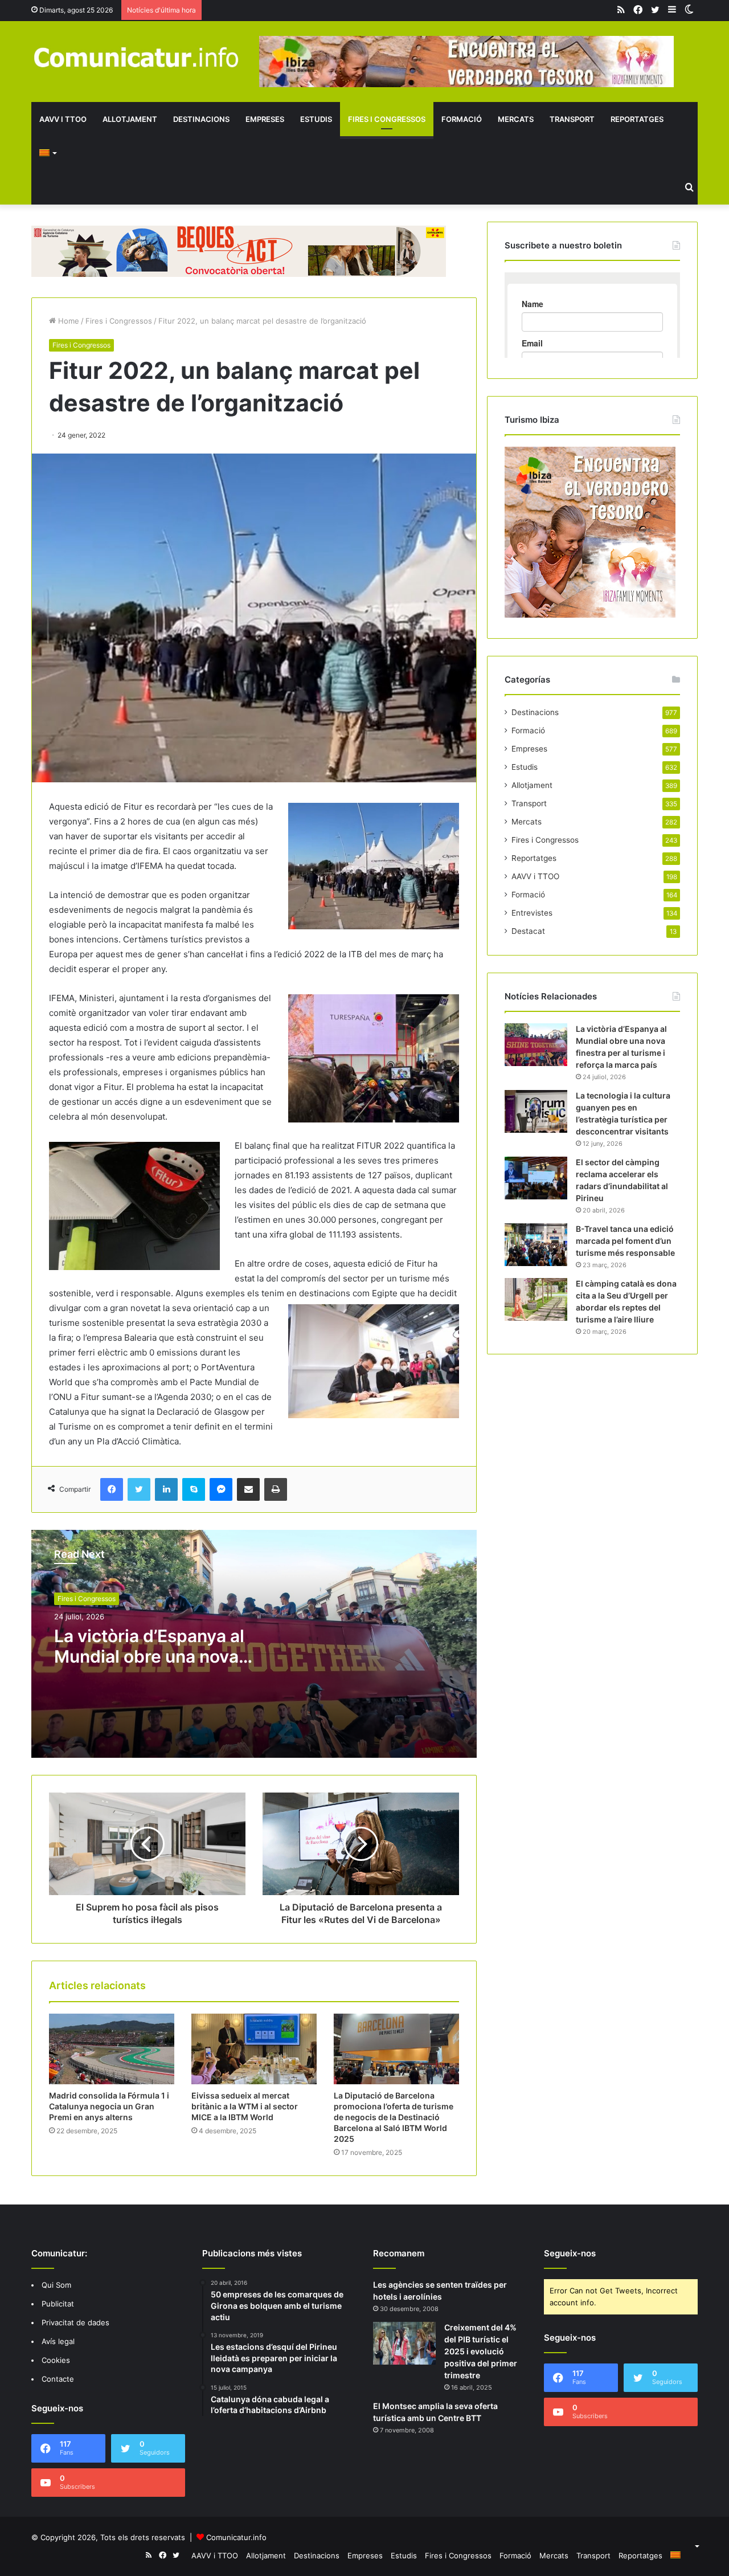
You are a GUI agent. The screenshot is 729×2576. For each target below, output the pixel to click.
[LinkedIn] (166, 1489)
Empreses (265, 119)
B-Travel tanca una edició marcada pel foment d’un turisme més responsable (625, 1241)
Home (67, 321)
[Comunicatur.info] (137, 57)
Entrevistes (532, 913)
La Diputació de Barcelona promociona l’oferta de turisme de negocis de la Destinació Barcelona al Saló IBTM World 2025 (394, 2117)
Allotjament (130, 119)
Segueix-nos (570, 2253)
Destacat (528, 931)
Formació (462, 119)
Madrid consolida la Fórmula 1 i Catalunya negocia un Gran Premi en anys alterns (109, 2106)
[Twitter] (139, 1489)
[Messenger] (221, 1489)
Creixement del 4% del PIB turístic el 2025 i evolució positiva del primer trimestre (481, 2351)
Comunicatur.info (236, 2537)
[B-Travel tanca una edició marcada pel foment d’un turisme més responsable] (536, 1245)
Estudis (316, 119)
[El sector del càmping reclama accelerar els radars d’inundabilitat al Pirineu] (536, 1178)
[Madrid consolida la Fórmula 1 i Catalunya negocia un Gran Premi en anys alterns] (112, 2049)
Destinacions (201, 119)
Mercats (516, 119)
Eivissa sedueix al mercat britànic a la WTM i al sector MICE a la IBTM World (245, 2106)
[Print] (276, 1489)
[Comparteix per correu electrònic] (248, 1489)
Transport (572, 119)
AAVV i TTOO (63, 119)
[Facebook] (112, 1489)
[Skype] (194, 1489)
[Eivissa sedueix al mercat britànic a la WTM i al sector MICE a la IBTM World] (254, 2049)
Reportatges (637, 119)
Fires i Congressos (387, 119)
